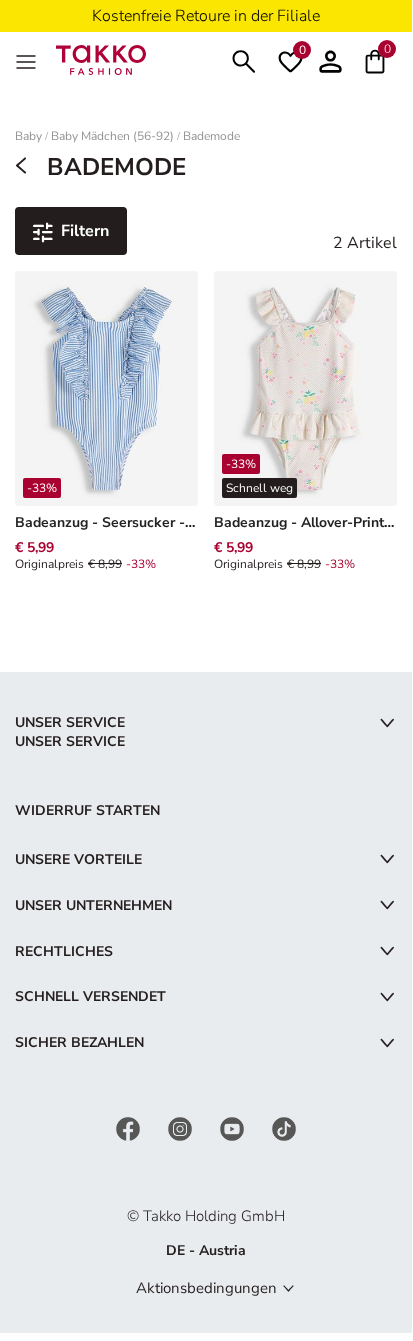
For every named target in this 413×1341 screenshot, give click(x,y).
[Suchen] (244, 59)
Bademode (211, 136)
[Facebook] (130, 1127)
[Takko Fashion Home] (101, 58)
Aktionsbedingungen (206, 1288)
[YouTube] (234, 1127)
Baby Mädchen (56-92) (112, 136)
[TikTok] (284, 1127)
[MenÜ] (28, 60)
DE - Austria (206, 1250)
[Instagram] (182, 1127)
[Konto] (330, 59)
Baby (28, 136)
